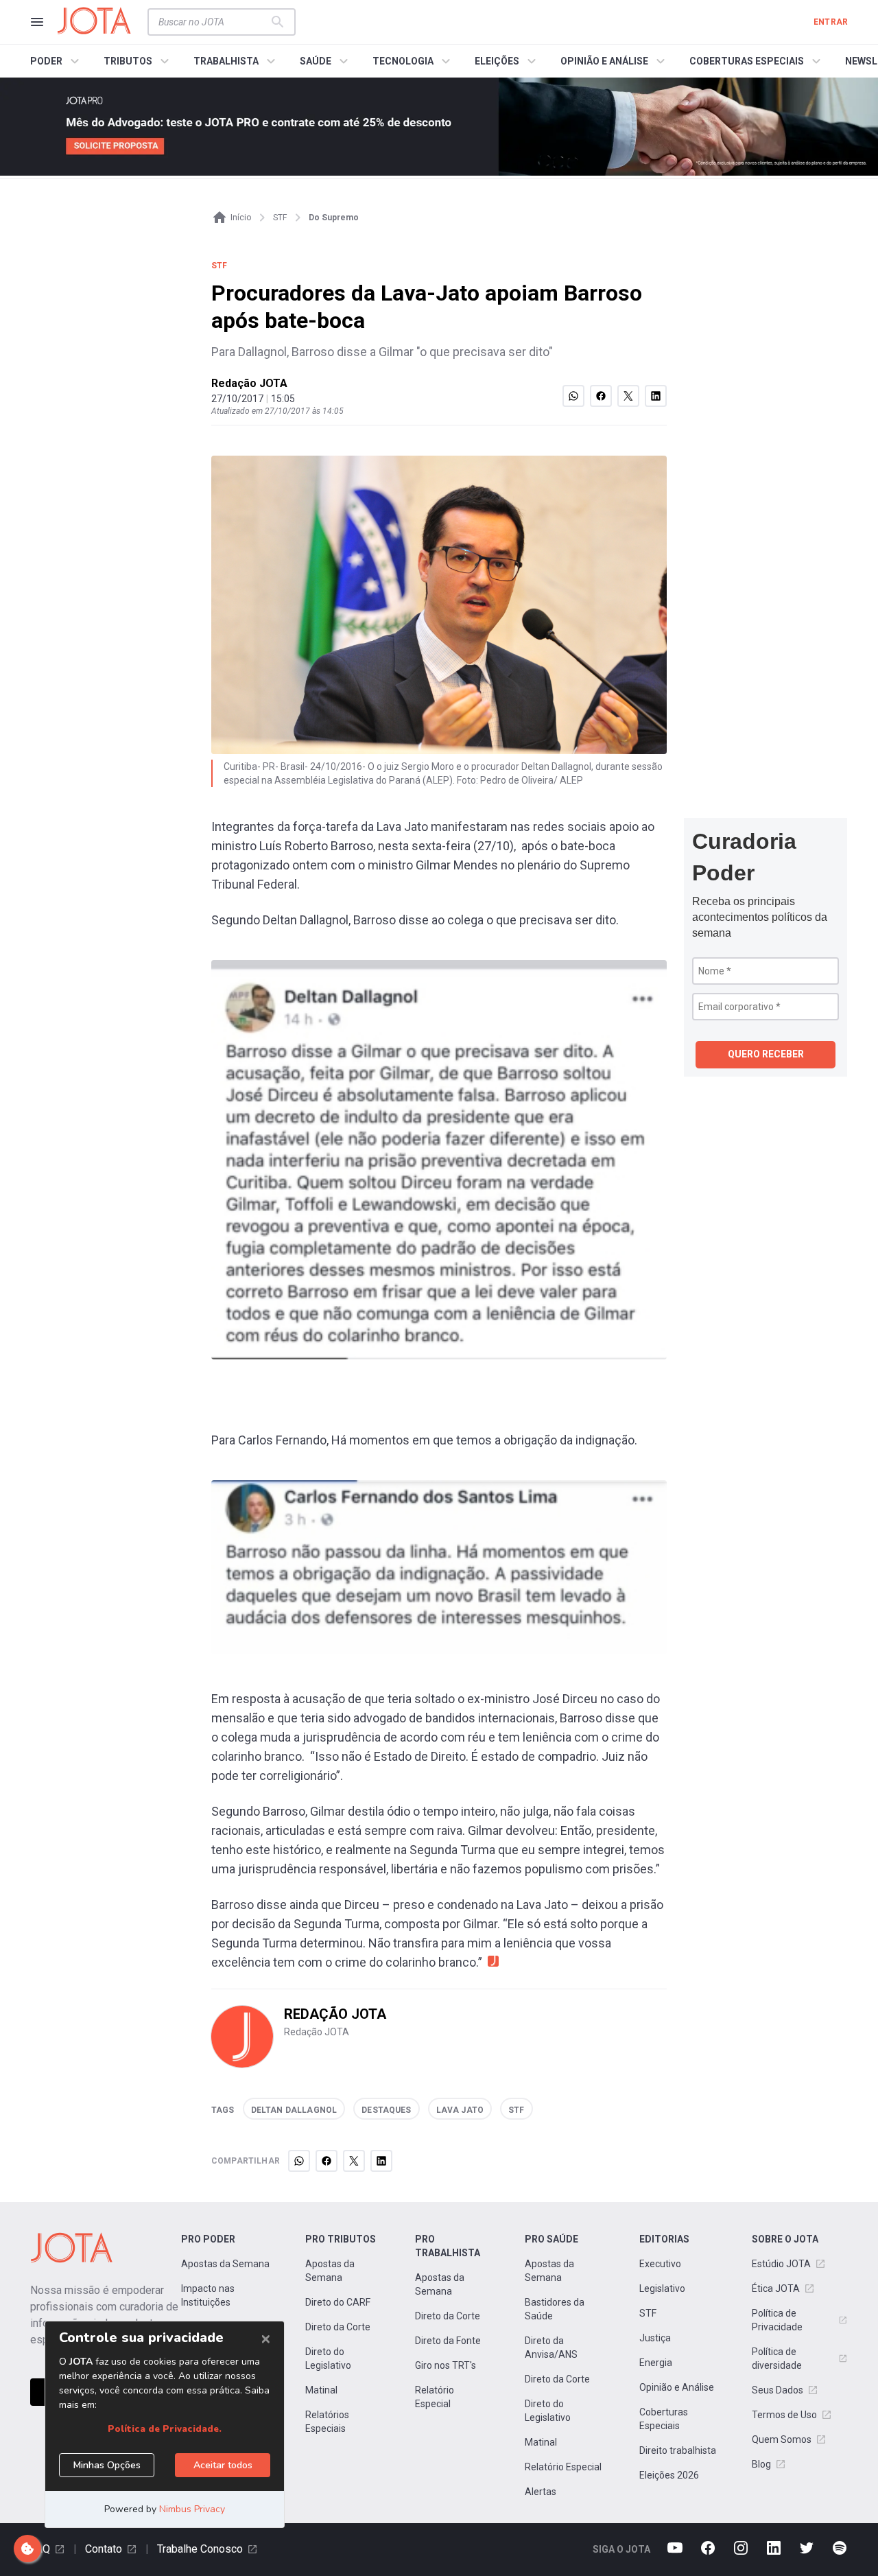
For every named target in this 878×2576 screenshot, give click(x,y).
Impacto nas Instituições (208, 2295)
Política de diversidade (777, 2358)
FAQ (40, 2549)
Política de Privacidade (777, 2320)
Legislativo (662, 2288)
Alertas (541, 2492)
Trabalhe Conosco (200, 2549)
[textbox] (213, 22)
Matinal (321, 2390)
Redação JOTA (249, 383)
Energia (656, 2363)
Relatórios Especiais (327, 2422)
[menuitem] (57, 61)
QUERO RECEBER (766, 1054)
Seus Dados (778, 2390)
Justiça (655, 2338)
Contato (104, 2549)
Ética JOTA (776, 2288)
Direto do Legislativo (328, 2358)
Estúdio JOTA (781, 2264)
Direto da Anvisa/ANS (551, 2347)
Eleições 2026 (669, 2475)
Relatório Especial (435, 2397)
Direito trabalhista (678, 2450)
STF (648, 2313)
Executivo (660, 2264)
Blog (761, 2464)
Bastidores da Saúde (555, 2309)
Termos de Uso (784, 2415)
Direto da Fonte (448, 2341)
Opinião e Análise (677, 2387)
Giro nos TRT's (446, 2365)
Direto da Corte (338, 2327)
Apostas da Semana (225, 2264)
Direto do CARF (338, 2302)
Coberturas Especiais (664, 2419)
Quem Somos (782, 2439)
